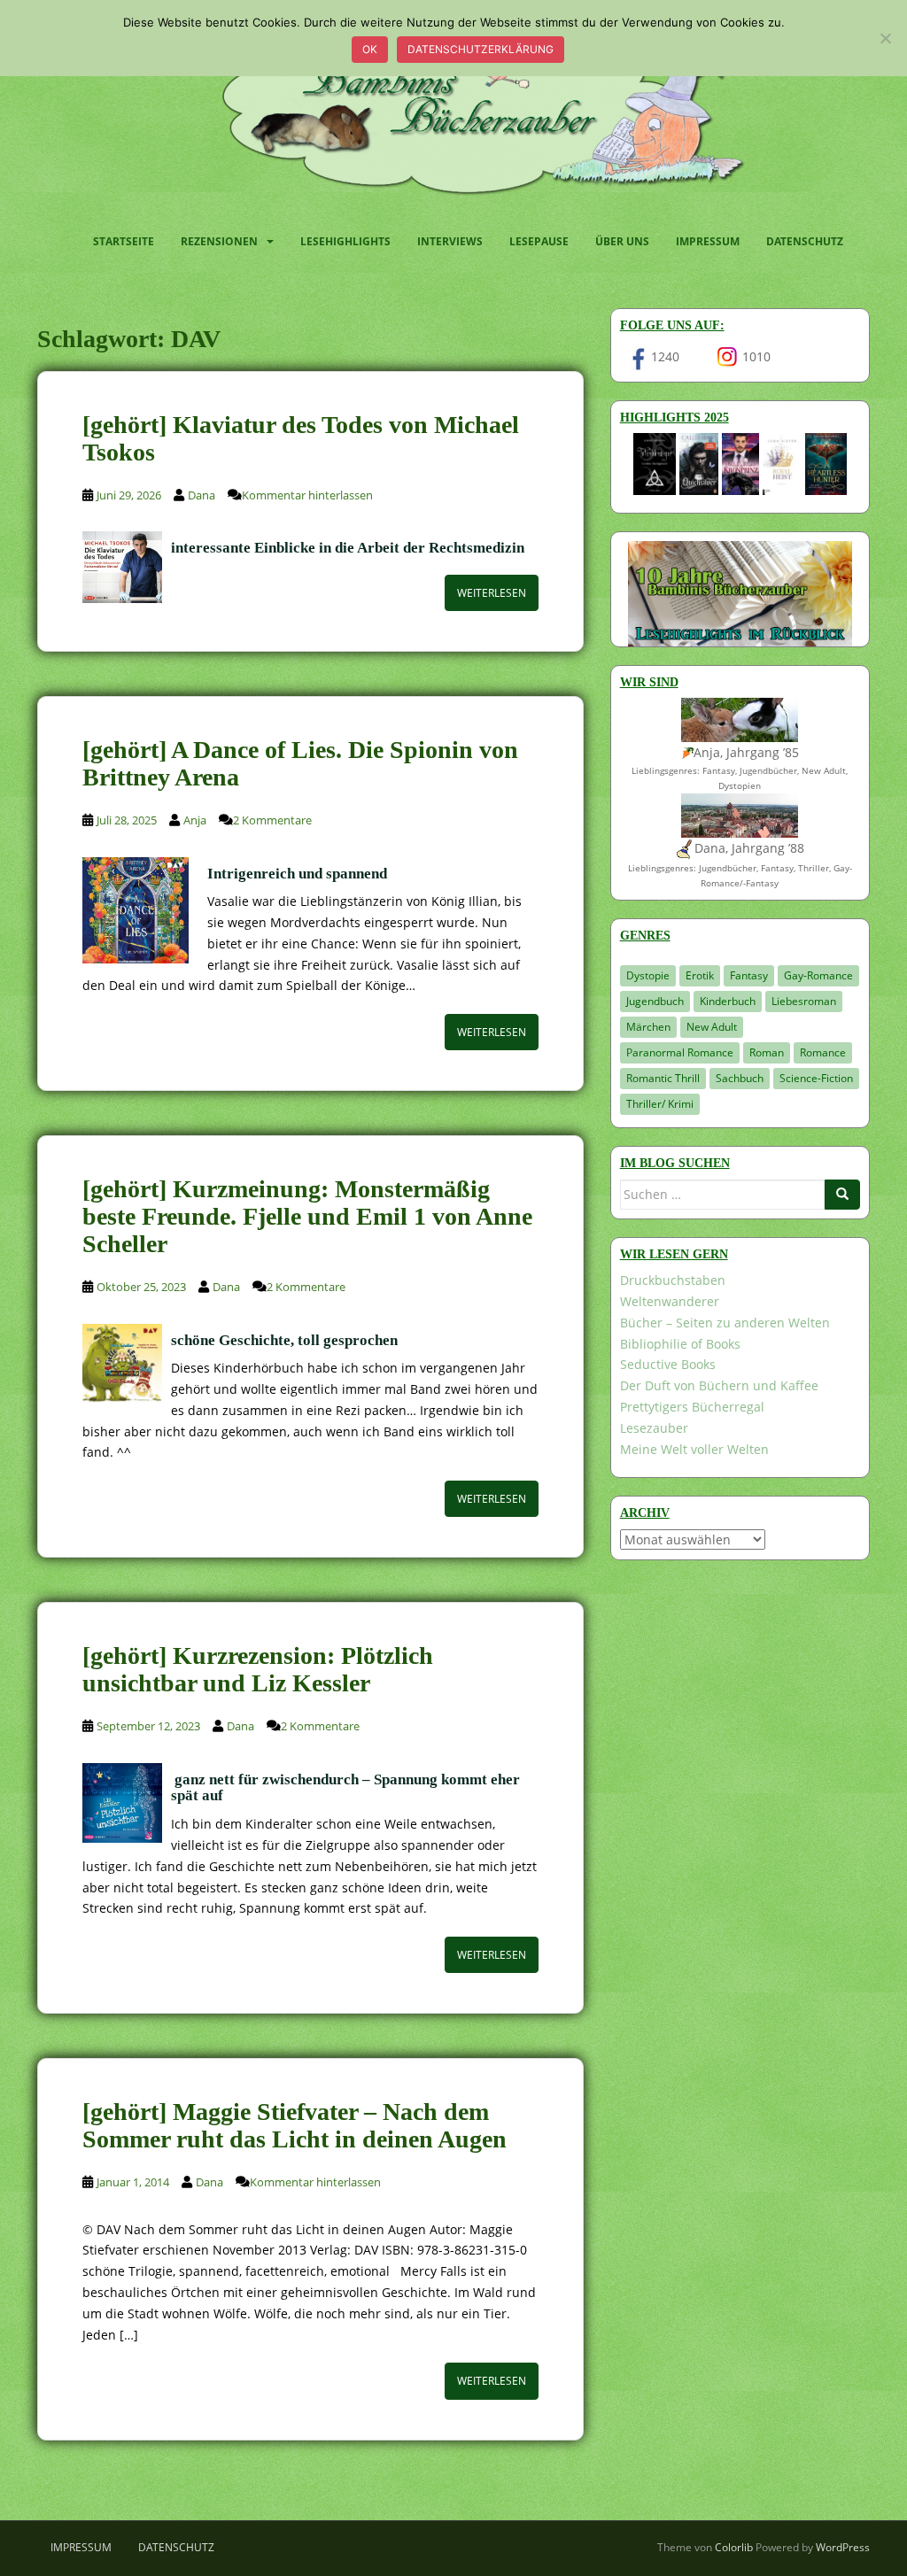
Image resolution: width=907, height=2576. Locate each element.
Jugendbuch (655, 1001)
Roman (767, 1052)
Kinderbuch (728, 1001)
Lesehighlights (345, 241)
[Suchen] (842, 1195)
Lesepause (539, 241)
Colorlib (734, 2547)
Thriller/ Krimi (660, 1104)
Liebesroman (804, 1001)
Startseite (124, 241)
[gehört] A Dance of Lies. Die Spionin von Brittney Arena (300, 763)
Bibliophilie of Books (680, 1344)
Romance (823, 1052)
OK (370, 49)
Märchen (648, 1027)
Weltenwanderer (670, 1301)
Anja (195, 820)
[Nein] (885, 38)
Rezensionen (219, 241)
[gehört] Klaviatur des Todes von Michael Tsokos (301, 438)
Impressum (708, 241)
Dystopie (648, 975)
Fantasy (749, 975)
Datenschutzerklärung (481, 49)
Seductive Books (668, 1364)
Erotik (700, 975)
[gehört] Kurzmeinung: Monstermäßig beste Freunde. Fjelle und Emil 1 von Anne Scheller (307, 1216)
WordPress (843, 2547)
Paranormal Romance (680, 1052)
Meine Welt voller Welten (694, 1449)
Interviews (450, 241)
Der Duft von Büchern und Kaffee (719, 1385)
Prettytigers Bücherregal (692, 1407)
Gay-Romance (818, 975)
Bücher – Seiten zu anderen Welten (725, 1323)
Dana (202, 495)
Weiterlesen (492, 593)
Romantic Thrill (663, 1078)
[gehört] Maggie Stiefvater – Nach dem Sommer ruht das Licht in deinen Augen (295, 2125)
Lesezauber (654, 1428)
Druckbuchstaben (673, 1280)
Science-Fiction (816, 1078)
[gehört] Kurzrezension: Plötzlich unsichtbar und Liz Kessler (258, 1669)
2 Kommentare (272, 820)
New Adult (712, 1027)
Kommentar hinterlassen (307, 495)
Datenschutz (805, 241)
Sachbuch (740, 1078)
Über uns (622, 241)
